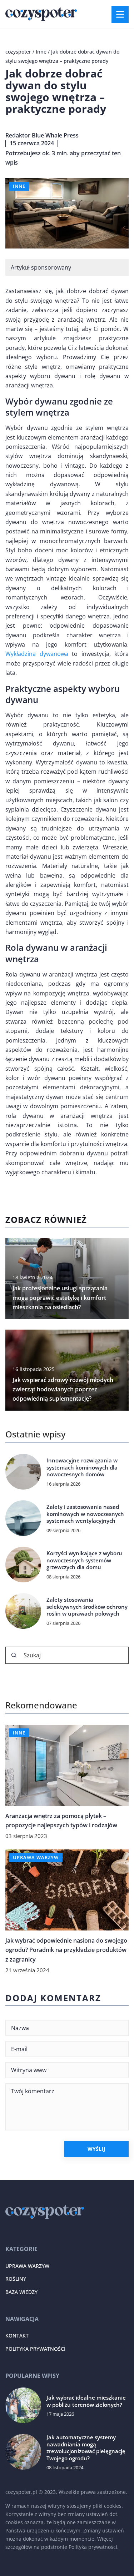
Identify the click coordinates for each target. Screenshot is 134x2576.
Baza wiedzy (21, 2292)
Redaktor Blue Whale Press (42, 135)
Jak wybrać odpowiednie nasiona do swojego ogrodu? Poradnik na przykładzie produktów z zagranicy (66, 1950)
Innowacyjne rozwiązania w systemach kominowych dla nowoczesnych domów (82, 1467)
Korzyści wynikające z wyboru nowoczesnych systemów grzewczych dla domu (84, 1560)
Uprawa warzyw (27, 2266)
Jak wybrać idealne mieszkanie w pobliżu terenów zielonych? (86, 2401)
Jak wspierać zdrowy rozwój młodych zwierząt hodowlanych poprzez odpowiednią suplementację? (63, 1389)
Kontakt (17, 2336)
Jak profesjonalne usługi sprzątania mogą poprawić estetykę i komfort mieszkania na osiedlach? (60, 1298)
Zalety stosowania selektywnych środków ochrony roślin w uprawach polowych (87, 1607)
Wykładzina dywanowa (37, 654)
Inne (19, 186)
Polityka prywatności (35, 2349)
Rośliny (16, 2279)
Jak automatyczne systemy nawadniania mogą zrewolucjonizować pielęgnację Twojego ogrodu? (86, 2448)
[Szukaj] (14, 1655)
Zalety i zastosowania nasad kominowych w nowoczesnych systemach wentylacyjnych (85, 1514)
